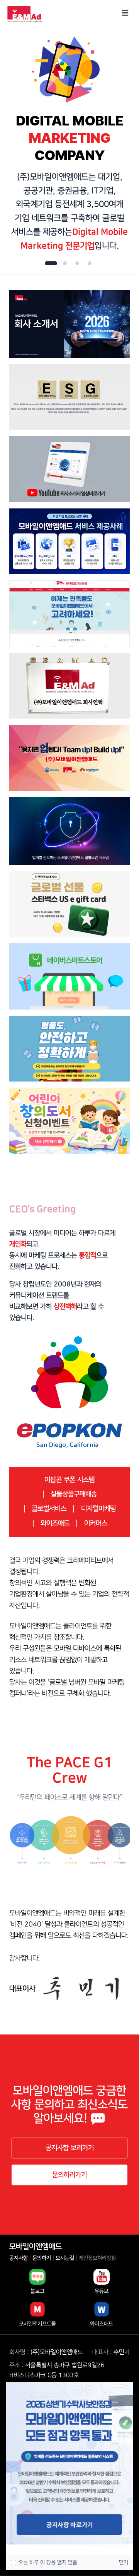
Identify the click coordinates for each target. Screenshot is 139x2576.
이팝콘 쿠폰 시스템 (69, 1480)
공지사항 (19, 2258)
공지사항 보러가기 (70, 2148)
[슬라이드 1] (49, 263)
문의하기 (42, 2258)
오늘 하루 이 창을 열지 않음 (48, 2563)
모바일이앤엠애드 (36, 2247)
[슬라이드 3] (77, 263)
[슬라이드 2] (63, 263)
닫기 (124, 2563)
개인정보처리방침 (97, 2258)
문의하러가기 (69, 2175)
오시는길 (65, 2258)
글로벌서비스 (49, 1509)
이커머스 (96, 1523)
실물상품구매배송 (74, 1494)
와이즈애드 (55, 1523)
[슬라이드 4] (90, 263)
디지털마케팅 (98, 1509)
